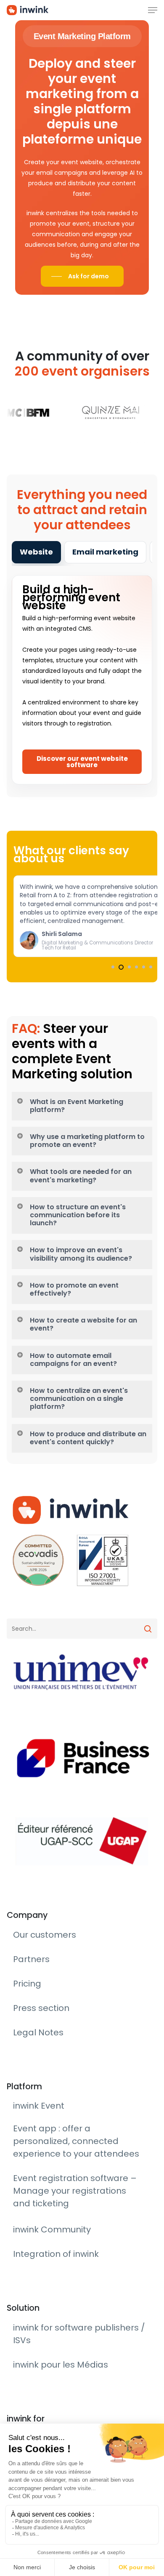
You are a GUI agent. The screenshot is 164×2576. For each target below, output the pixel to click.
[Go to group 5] (144, 967)
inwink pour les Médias (45, 2383)
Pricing (23, 2157)
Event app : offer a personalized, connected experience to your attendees (77, 2257)
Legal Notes (30, 2181)
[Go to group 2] (120, 967)
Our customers (35, 2133)
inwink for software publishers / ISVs (65, 2371)
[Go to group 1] (113, 967)
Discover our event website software (82, 762)
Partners (25, 2145)
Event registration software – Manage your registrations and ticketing (76, 2279)
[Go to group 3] (128, 967)
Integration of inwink (43, 2309)
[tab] (36, 552)
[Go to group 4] (136, 967)
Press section (32, 2169)
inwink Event (31, 2243)
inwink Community (41, 2297)
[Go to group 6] (151, 967)
